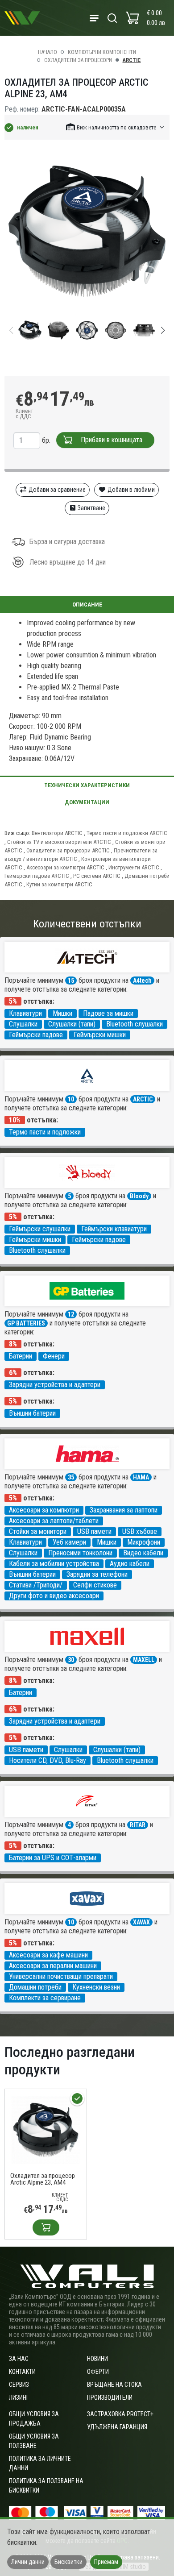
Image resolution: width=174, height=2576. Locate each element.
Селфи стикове (95, 1585)
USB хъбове (140, 1531)
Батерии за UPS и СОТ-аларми (53, 1858)
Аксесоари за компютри (44, 1510)
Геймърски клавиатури (114, 1229)
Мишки (62, 1013)
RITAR (138, 1825)
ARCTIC (132, 60)
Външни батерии (32, 1413)
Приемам (106, 2562)
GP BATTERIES (26, 1323)
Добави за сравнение (56, 490)
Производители (110, 2397)
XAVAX (141, 1922)
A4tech (142, 981)
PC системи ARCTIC (97, 876)
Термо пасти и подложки (45, 1132)
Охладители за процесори (78, 60)
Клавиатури (25, 1013)
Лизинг (19, 2397)
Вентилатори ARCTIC (57, 833)
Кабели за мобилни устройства (54, 1564)
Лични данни (28, 2562)
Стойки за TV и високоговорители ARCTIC (59, 842)
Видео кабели (143, 1553)
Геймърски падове (36, 1035)
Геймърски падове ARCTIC (37, 876)
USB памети (94, 1531)
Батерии (21, 1356)
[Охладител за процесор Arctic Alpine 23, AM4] (46, 2129)
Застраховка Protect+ (120, 2414)
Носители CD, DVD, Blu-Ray (48, 1760)
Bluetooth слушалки (135, 1024)
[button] (116, 127)
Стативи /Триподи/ (36, 1585)
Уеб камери (69, 1542)
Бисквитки (68, 2562)
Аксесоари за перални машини (53, 1966)
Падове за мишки (108, 1013)
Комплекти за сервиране (45, 1998)
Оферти (98, 2372)
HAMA (141, 1477)
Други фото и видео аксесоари (54, 1596)
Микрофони (144, 1542)
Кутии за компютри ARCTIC (59, 884)
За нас (19, 2359)
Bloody (139, 1196)
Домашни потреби (35, 1987)
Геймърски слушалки (40, 1229)
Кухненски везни (96, 1987)
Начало (48, 52)
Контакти (22, 2372)
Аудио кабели (130, 1564)
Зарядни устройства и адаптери (55, 1385)
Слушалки (23, 1024)
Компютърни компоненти (102, 52)
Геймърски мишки (100, 1035)
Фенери (54, 1356)
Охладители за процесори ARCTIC (68, 850)
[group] (87, 231)
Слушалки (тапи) (72, 1024)
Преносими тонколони (80, 1553)
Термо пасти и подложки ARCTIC (127, 833)
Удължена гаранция (117, 2427)
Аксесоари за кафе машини (48, 1955)
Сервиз (19, 2385)
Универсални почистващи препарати (61, 1976)
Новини (97, 2359)
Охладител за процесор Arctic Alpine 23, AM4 (43, 2179)
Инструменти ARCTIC (134, 867)
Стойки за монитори (38, 1531)
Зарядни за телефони (97, 1574)
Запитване (91, 508)
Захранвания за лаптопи (124, 1510)
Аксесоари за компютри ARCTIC (65, 867)
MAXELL (144, 1660)
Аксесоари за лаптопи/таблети (54, 1521)
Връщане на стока (114, 2385)
